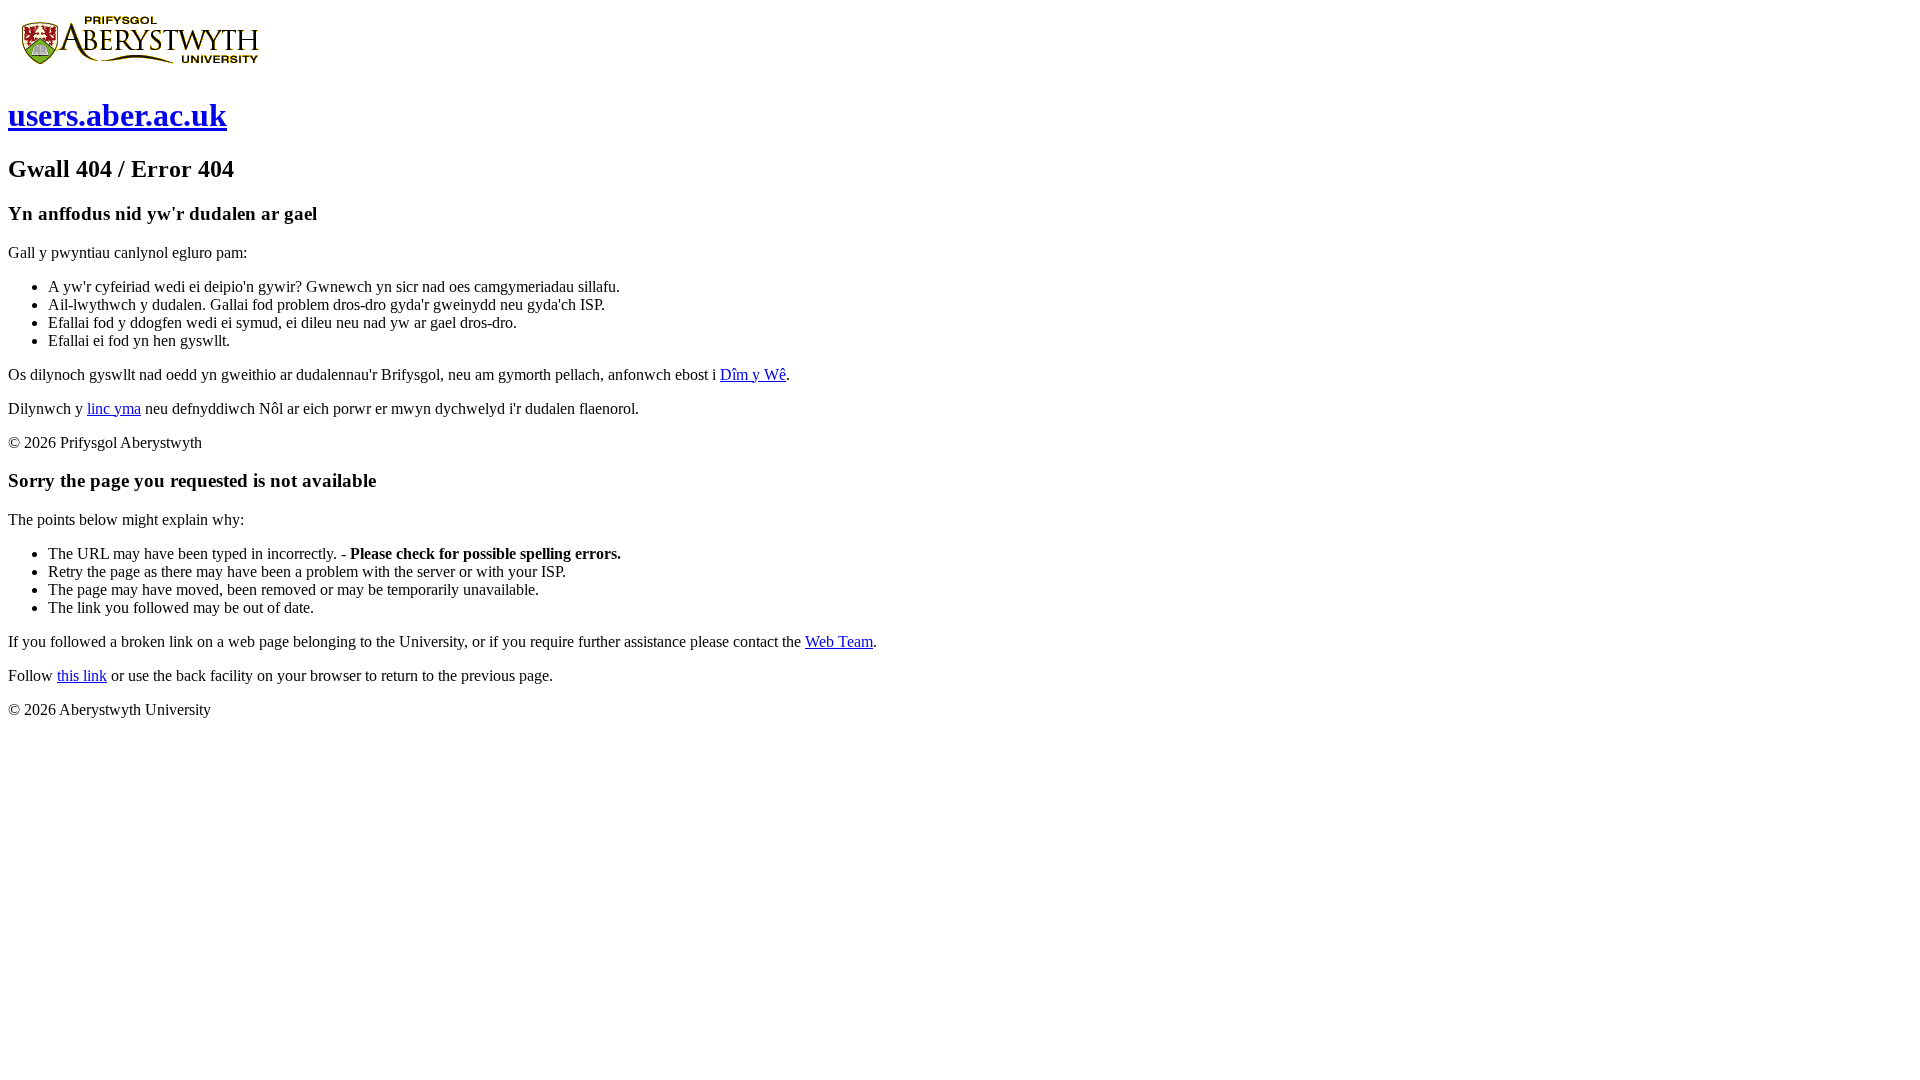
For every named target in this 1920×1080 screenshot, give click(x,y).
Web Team (839, 641)
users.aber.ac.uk (117, 115)
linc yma (114, 408)
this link (82, 675)
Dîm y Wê (753, 374)
